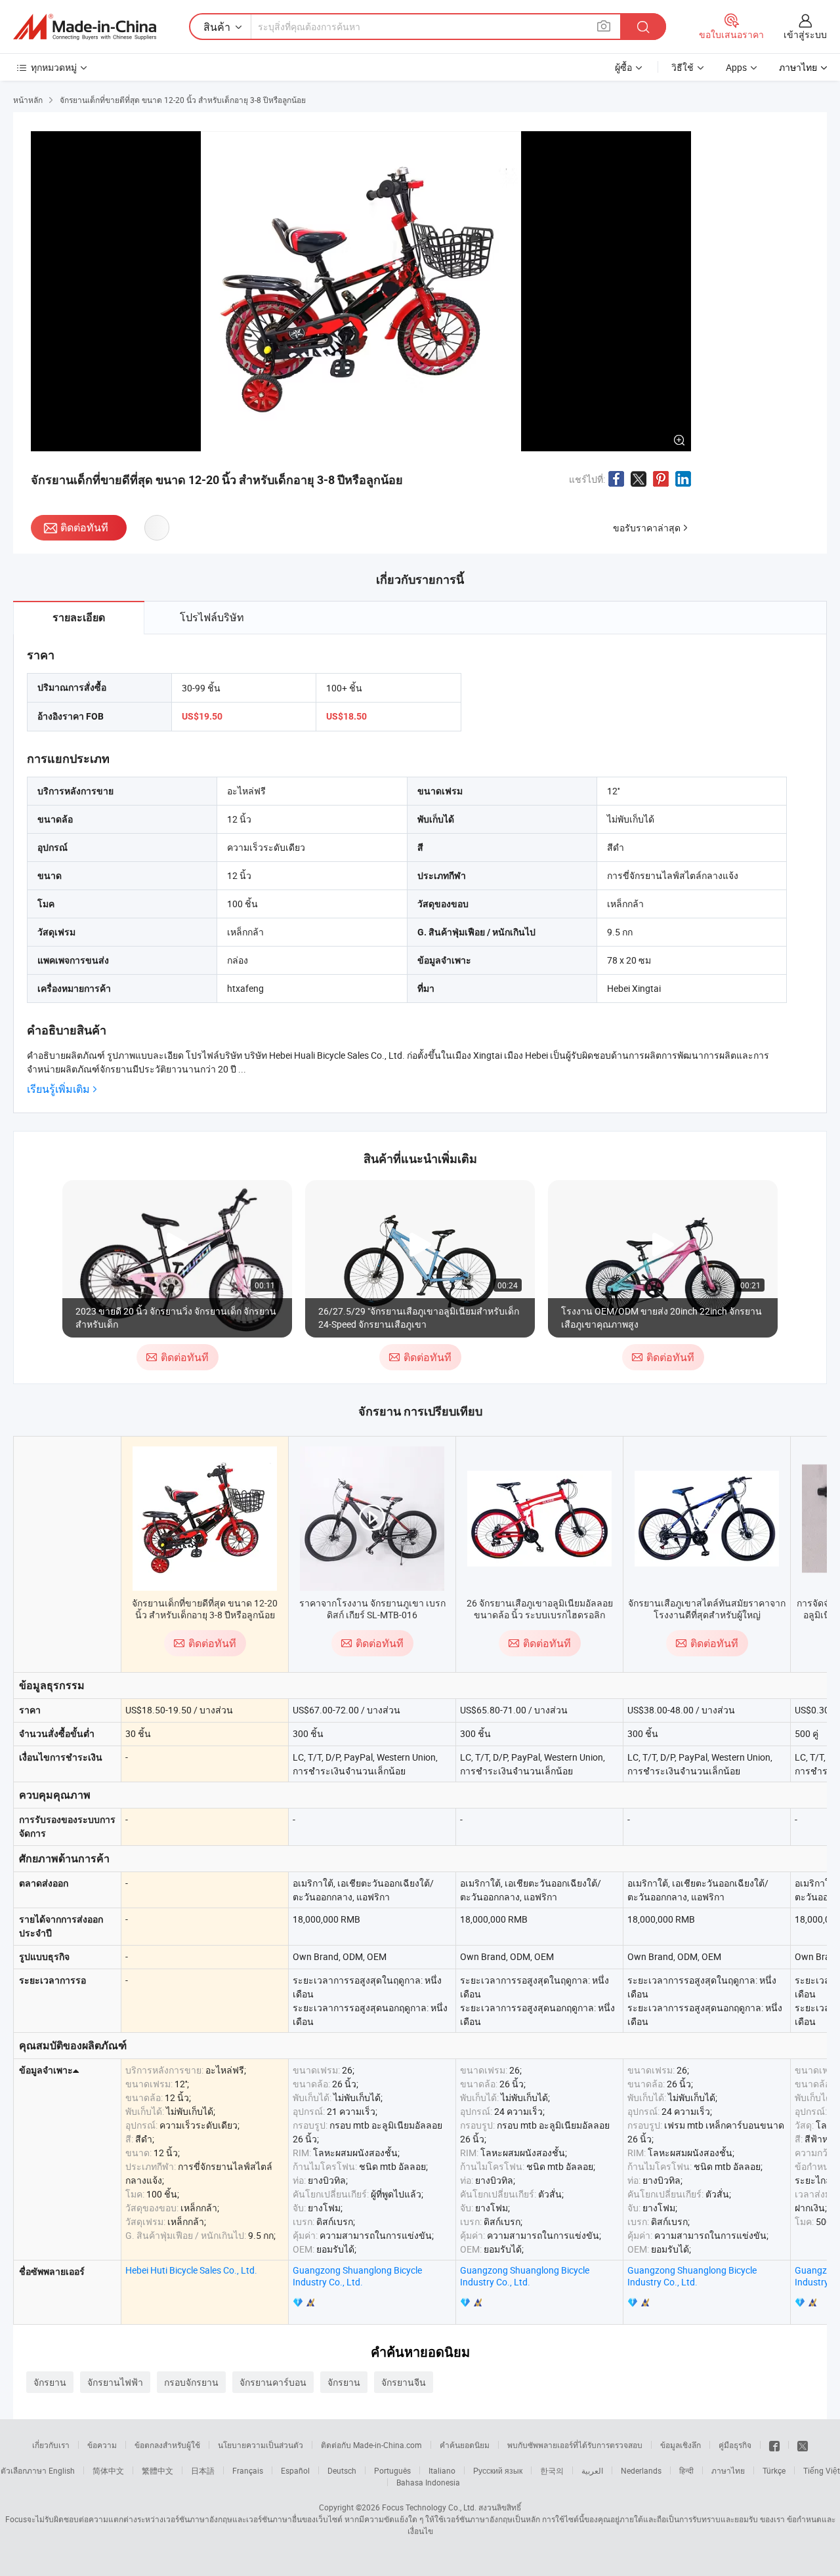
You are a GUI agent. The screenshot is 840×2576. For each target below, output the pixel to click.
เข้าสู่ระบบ (805, 34)
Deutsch (342, 2470)
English (62, 2470)
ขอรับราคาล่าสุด (647, 528)
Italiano (442, 2470)
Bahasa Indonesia (428, 2482)
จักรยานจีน (404, 2382)
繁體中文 (157, 2470)
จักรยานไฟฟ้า (115, 2382)
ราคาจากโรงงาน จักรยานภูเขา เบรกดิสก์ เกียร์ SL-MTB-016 (372, 1609)
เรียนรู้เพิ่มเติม (58, 1089)
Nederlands (641, 2470)
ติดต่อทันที (84, 527)
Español (295, 2470)
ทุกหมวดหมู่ (54, 67)
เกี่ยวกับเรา (51, 2445)
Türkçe (774, 2470)
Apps (736, 67)
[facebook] (774, 2445)
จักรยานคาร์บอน (273, 2382)
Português (392, 2470)
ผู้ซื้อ (623, 67)
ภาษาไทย (728, 2470)
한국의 (552, 2470)
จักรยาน (50, 2382)
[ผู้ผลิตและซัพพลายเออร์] (85, 27)
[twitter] (803, 2445)
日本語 (203, 2470)
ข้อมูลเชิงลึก (681, 2445)
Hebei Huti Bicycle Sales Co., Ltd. (191, 2270)
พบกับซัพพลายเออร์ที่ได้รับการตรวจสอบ (575, 2445)
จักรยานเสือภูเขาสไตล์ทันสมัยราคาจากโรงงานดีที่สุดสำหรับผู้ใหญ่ (707, 1609)
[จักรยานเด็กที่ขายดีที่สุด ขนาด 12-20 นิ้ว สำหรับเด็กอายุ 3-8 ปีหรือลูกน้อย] (205, 1519)
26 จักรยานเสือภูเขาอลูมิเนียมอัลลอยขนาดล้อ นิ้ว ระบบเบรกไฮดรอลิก (540, 1609)
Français (248, 2470)
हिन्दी (686, 2470)
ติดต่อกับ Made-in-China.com (371, 2445)
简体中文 (108, 2470)
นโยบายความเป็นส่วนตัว (261, 2445)
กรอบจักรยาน (191, 2382)
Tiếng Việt (822, 2470)
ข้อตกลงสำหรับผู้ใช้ (167, 2445)
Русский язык (498, 2470)
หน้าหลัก (28, 100)
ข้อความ (102, 2445)
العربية (592, 2470)
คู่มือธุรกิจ (735, 2445)
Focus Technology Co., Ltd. (429, 2507)
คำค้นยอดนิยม (465, 2445)
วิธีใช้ (682, 67)
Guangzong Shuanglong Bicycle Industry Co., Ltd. (357, 2276)
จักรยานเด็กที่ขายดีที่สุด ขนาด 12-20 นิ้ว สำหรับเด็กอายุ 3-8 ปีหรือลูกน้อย (205, 1609)
